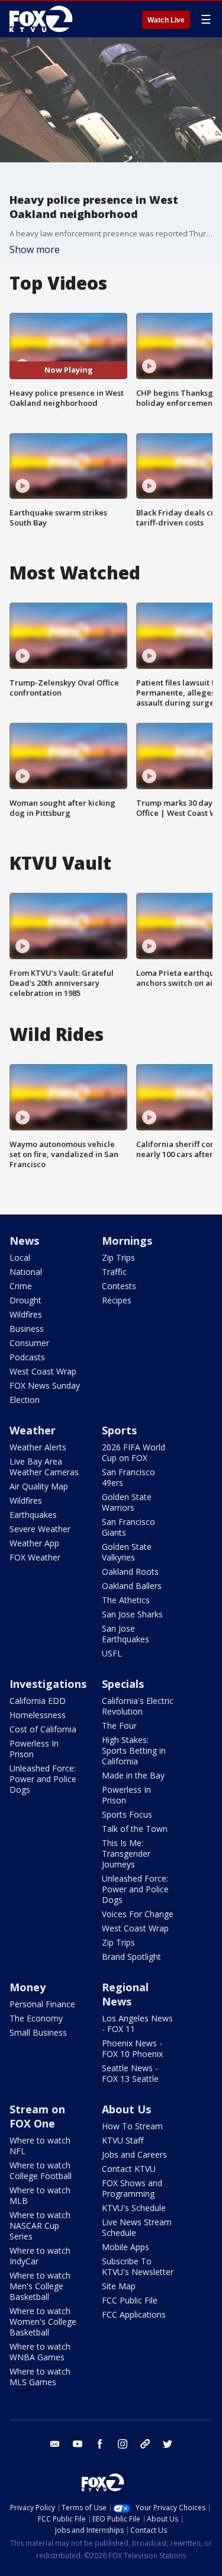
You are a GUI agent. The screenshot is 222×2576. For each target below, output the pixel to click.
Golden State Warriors (127, 1502)
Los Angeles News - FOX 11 (137, 2024)
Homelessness (38, 1715)
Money (28, 1987)
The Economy (36, 2018)
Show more (35, 249)
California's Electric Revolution (138, 1706)
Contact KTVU (129, 2169)
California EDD (38, 1701)
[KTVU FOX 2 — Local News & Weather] (44, 19)
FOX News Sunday (45, 1385)
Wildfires (26, 1314)
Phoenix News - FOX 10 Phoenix (132, 2048)
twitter (168, 2444)
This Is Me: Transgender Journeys (126, 1853)
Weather (33, 1430)
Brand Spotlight (131, 1957)
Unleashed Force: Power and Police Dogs (43, 1779)
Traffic (114, 1272)
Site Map (119, 2286)
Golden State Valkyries (127, 1552)
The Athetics (126, 1600)
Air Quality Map (39, 1486)
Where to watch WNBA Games (40, 2352)
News (24, 1241)
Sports (119, 1430)
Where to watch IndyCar (40, 2256)
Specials (123, 1684)
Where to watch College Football (41, 2170)
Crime (21, 1286)
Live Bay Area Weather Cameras (44, 1467)
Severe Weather (40, 1529)
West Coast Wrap (43, 1371)
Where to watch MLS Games (40, 2377)
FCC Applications (134, 2314)
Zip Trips (118, 1257)
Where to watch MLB (40, 2195)
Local (20, 1257)
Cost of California (43, 1729)
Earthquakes (33, 1515)
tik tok (145, 2444)
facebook (100, 2444)
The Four (119, 1726)
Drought (25, 1300)
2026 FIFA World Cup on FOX (133, 1452)
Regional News (125, 1994)
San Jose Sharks (132, 1614)
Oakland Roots (130, 1571)
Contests (119, 1286)
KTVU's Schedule (134, 2208)
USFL (112, 1653)
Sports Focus (127, 1814)
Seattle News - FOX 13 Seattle (130, 2073)
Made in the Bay (133, 1775)
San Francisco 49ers (128, 1477)
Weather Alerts (38, 1447)
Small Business (38, 2032)
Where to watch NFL (40, 2146)
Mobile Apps (126, 2247)
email (55, 2444)
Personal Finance (42, 2004)
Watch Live (166, 20)
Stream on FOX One (37, 2116)
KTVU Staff (123, 2140)
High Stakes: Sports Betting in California (134, 1750)
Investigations (48, 1684)
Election (25, 1400)
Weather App (34, 1543)
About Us (126, 2109)
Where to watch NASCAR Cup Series (40, 2226)
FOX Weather (35, 1557)
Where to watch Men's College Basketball (40, 2286)
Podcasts (27, 1357)
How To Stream (132, 2126)
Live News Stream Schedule (137, 2227)
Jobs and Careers (134, 2154)
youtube (78, 2444)
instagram (123, 2444)
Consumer (29, 1343)
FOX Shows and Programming (132, 2188)
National (26, 1272)
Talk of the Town (135, 1829)
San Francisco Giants (128, 1527)
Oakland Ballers (132, 1586)
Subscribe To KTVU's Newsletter (138, 2266)
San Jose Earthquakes (126, 1634)
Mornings (127, 1241)
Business (27, 1329)
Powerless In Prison (34, 1749)
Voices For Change (138, 1914)
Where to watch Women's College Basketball (43, 2322)
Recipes (117, 1300)
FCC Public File (130, 2300)
